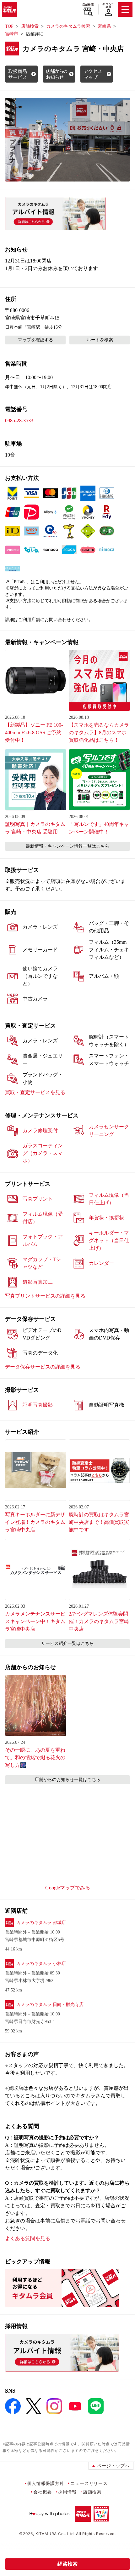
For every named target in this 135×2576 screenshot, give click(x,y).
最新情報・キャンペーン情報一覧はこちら (67, 846)
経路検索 (67, 2564)
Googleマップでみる (68, 1888)
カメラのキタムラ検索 (68, 26)
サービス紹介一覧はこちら (67, 1643)
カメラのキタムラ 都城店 (41, 1923)
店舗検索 (88, 5)
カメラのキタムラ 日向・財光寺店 (50, 2005)
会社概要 (43, 2492)
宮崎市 (12, 34)
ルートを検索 (100, 340)
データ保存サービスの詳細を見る (43, 1367)
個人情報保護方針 (46, 2483)
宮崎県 (104, 26)
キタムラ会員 (108, 6)
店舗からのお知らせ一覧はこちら (67, 1780)
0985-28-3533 (19, 421)
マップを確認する (35, 340)
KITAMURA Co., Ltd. (55, 2534)
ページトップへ (113, 2466)
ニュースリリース (89, 2483)
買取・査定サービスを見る (35, 1092)
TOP (9, 26)
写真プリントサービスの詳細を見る (45, 1296)
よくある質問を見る (28, 2238)
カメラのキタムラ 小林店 (41, 1964)
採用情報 (67, 2492)
